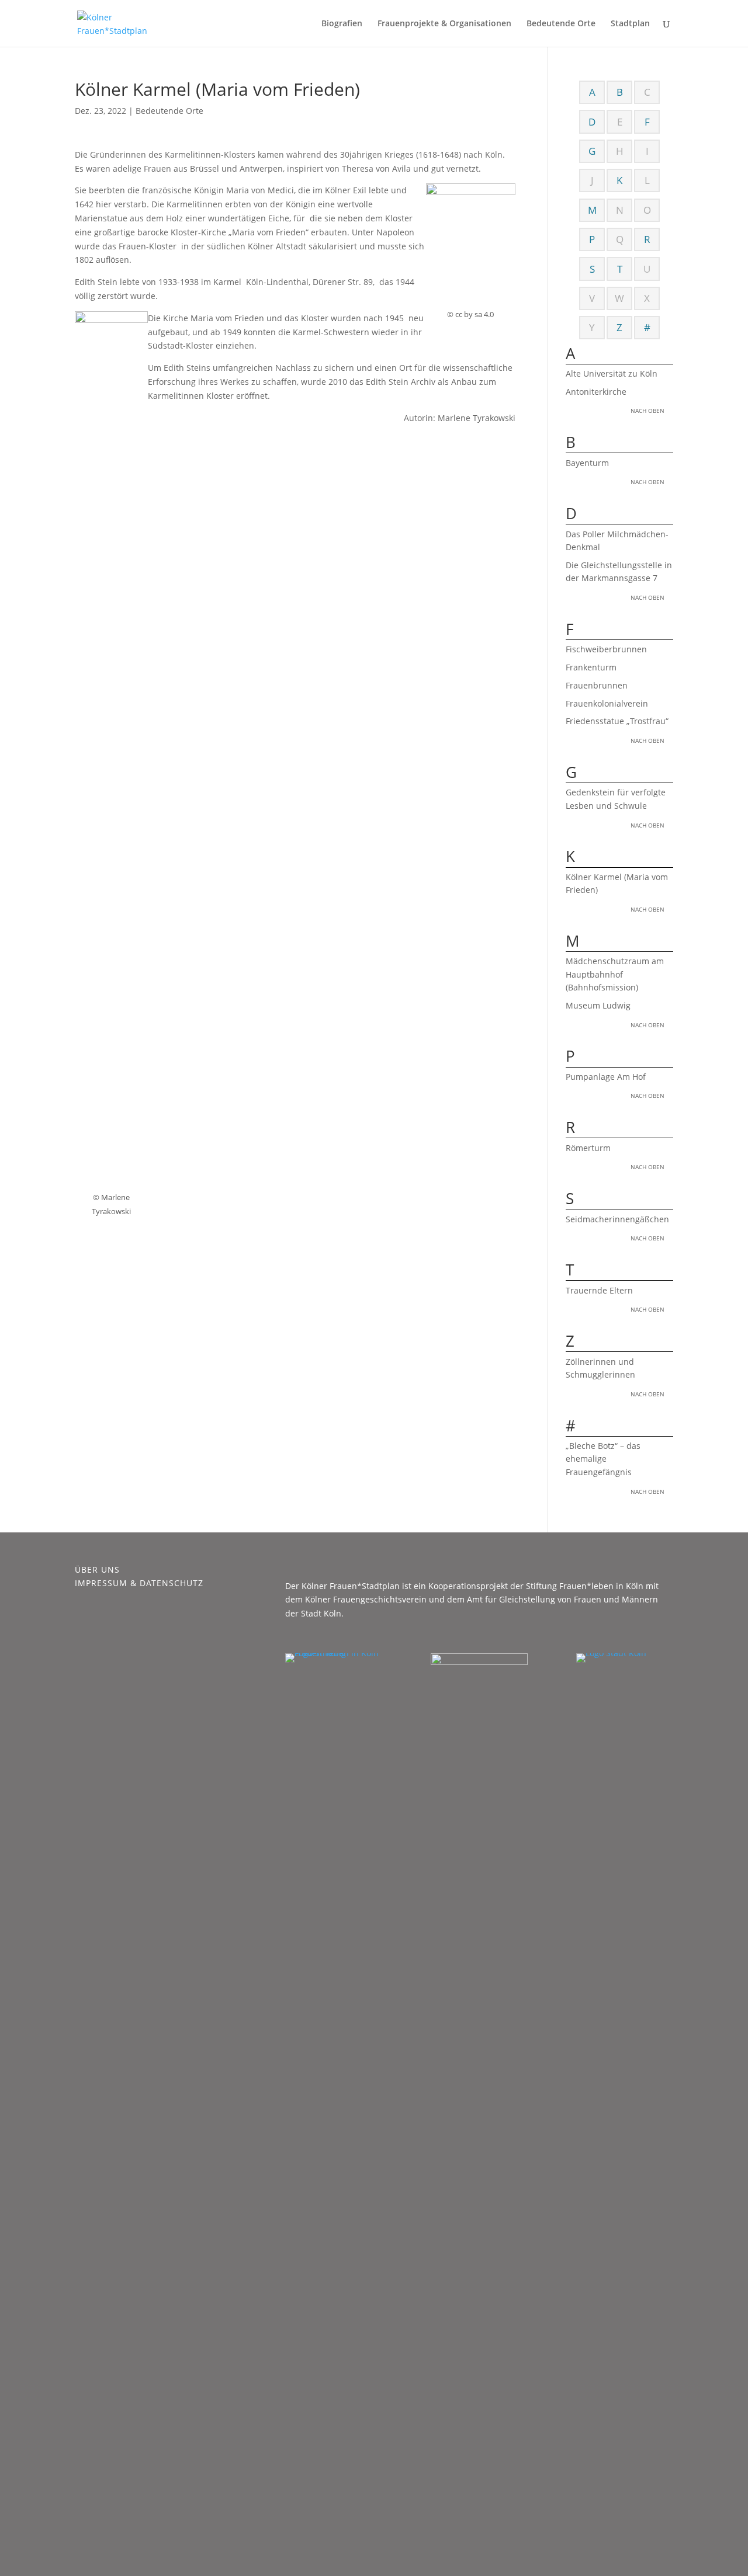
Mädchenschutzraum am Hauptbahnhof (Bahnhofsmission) (615, 974)
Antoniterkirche (596, 392)
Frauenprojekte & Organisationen (444, 24)
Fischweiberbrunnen (606, 649)
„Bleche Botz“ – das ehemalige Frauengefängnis (603, 1459)
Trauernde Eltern (599, 1290)
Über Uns (97, 1569)
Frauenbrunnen (597, 685)
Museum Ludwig (598, 1005)
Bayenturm (587, 463)
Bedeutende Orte (561, 24)
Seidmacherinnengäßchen (617, 1219)
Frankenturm (591, 667)
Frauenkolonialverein (607, 703)
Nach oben (647, 411)
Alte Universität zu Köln (612, 373)
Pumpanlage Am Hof (606, 1077)
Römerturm (592, 1148)
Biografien (342, 24)
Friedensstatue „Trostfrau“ (617, 721)
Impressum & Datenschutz (139, 1583)
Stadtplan (630, 24)
